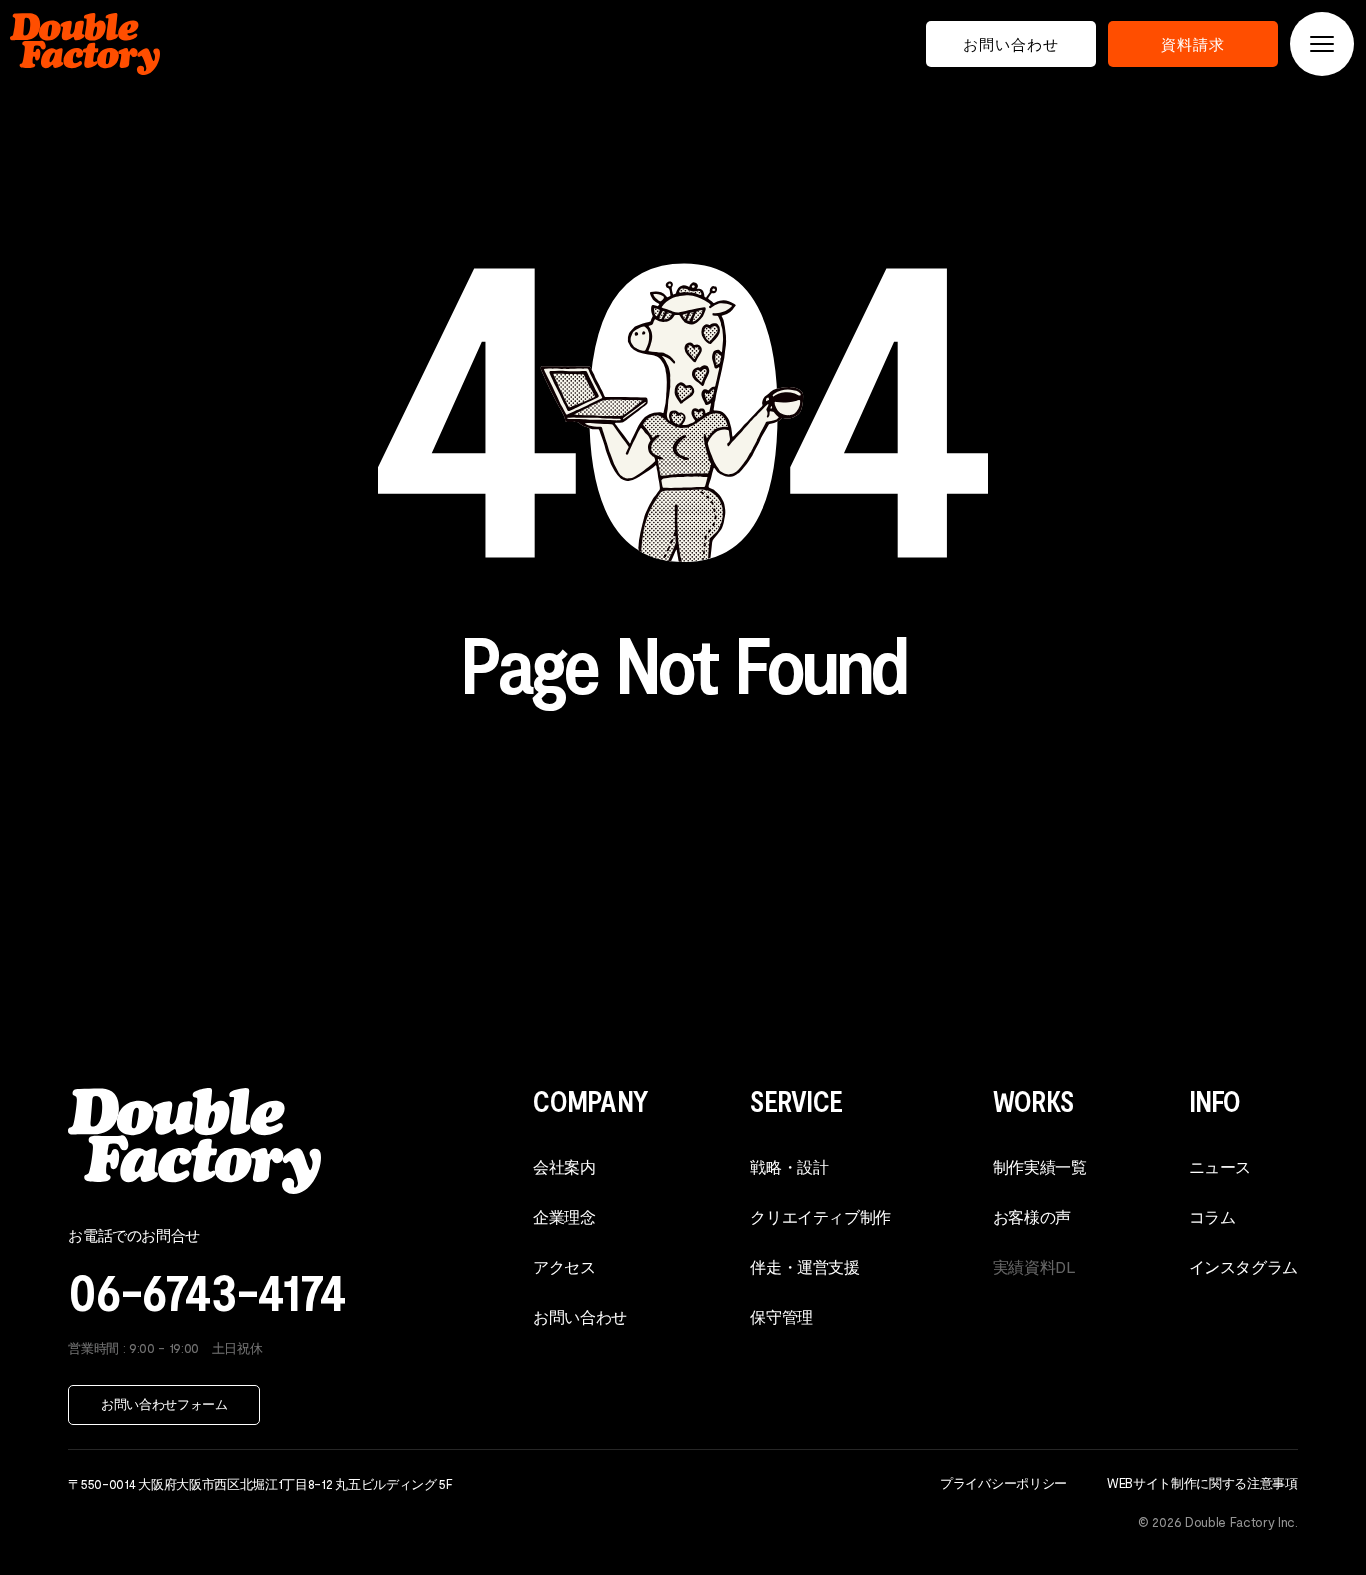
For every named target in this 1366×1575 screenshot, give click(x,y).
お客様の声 (1032, 1216)
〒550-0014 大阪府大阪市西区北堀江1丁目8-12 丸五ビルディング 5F (260, 1484)
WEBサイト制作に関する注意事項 (1202, 1483)
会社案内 (564, 1166)
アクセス (564, 1266)
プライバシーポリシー (1003, 1483)
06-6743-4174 (207, 1289)
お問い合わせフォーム (164, 1404)
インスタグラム (1243, 1266)
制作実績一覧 (1040, 1166)
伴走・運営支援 (804, 1266)
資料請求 (1193, 44)
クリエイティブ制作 (820, 1216)
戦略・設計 (789, 1166)
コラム (1212, 1216)
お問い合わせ (1011, 44)
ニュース (1220, 1166)
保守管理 (781, 1316)
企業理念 (564, 1216)
